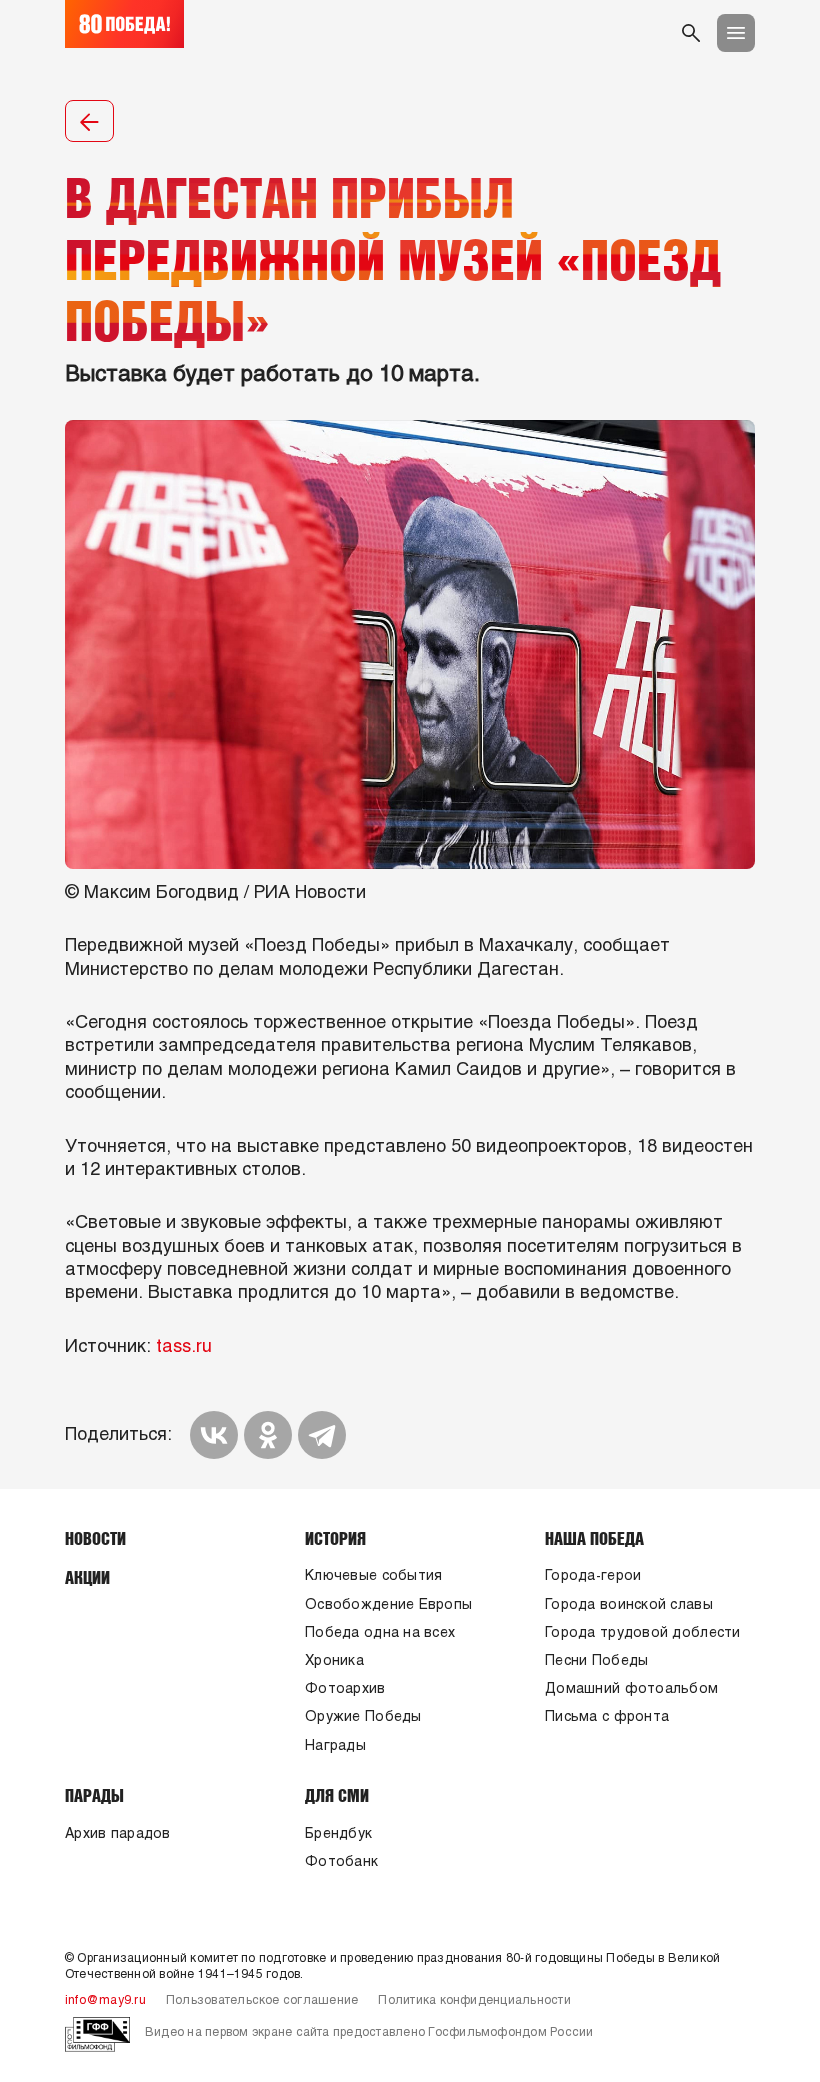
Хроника (334, 1661)
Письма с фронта (607, 1717)
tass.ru (184, 1347)
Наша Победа (594, 1538)
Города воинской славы (629, 1605)
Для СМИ (337, 1795)
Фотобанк (341, 1862)
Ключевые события (373, 1576)
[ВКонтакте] (214, 1435)
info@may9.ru (105, 2001)
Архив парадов (118, 1834)
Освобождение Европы (388, 1605)
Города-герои (593, 1576)
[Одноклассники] (268, 1435)
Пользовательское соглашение (262, 2001)
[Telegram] (322, 1435)
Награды (335, 1746)
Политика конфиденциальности (474, 2001)
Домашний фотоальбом (631, 1689)
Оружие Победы (363, 1717)
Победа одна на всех (380, 1633)
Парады (94, 1795)
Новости (95, 1538)
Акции (87, 1577)
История (335, 1538)
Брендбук (338, 1834)
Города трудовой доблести (643, 1633)
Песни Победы (596, 1661)
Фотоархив (345, 1689)
